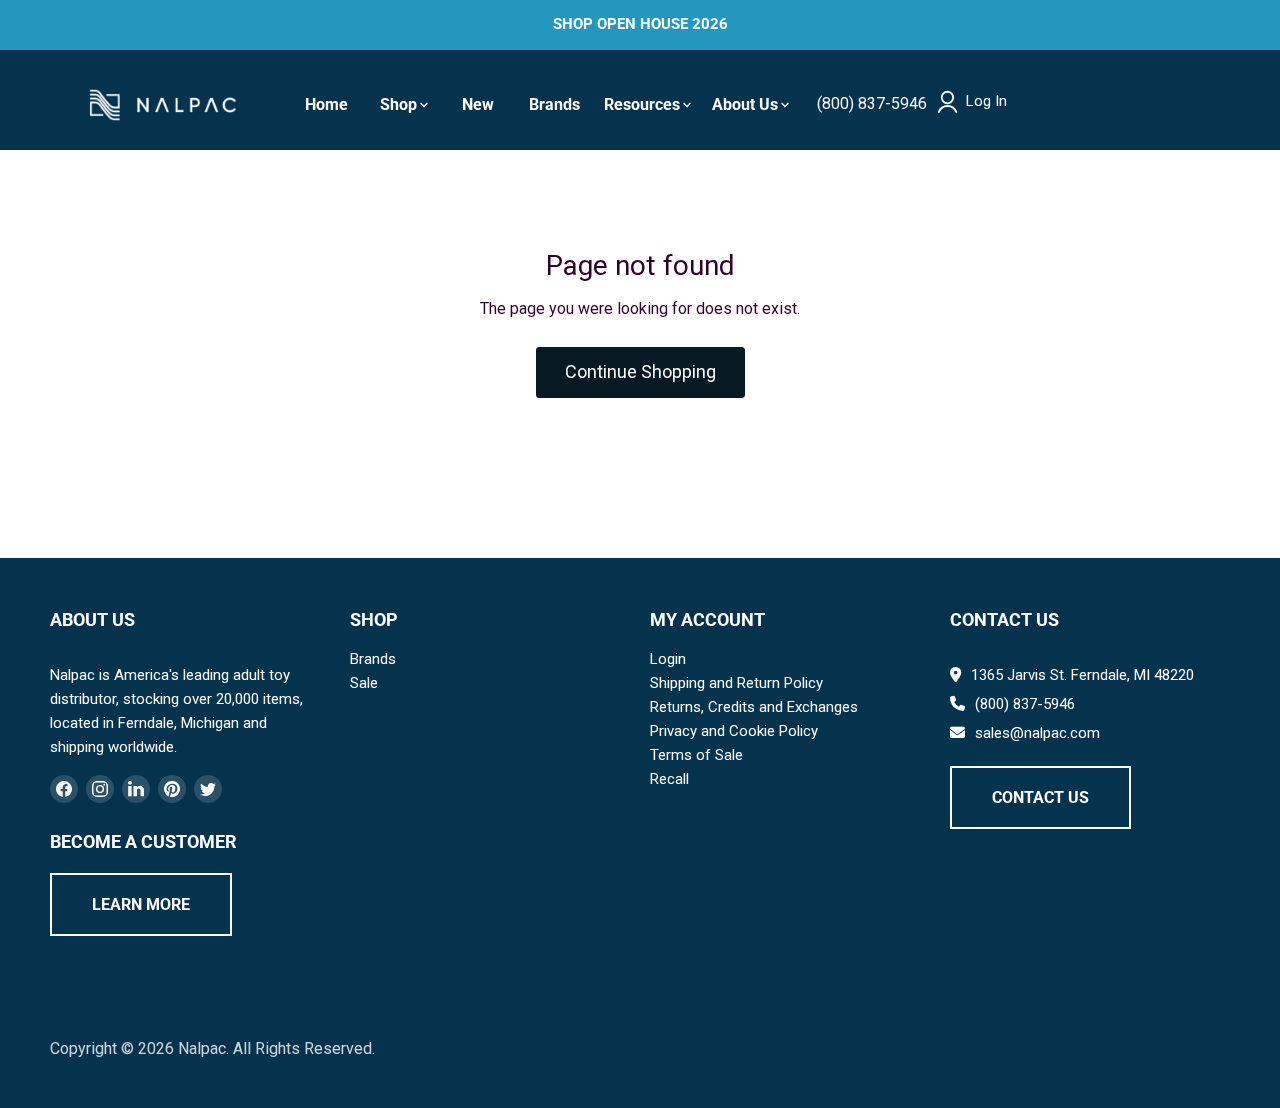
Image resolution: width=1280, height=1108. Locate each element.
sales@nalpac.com (1037, 733)
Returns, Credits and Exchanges (754, 707)
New (478, 104)
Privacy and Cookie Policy (734, 731)
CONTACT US (1040, 797)
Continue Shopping (640, 371)
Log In (986, 101)
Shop (398, 104)
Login (668, 659)
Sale (364, 683)
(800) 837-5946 (872, 103)
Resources (642, 104)
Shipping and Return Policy (736, 683)
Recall (669, 779)
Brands (554, 104)
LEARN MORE (141, 904)
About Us (745, 104)
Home (326, 104)
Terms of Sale (696, 755)
